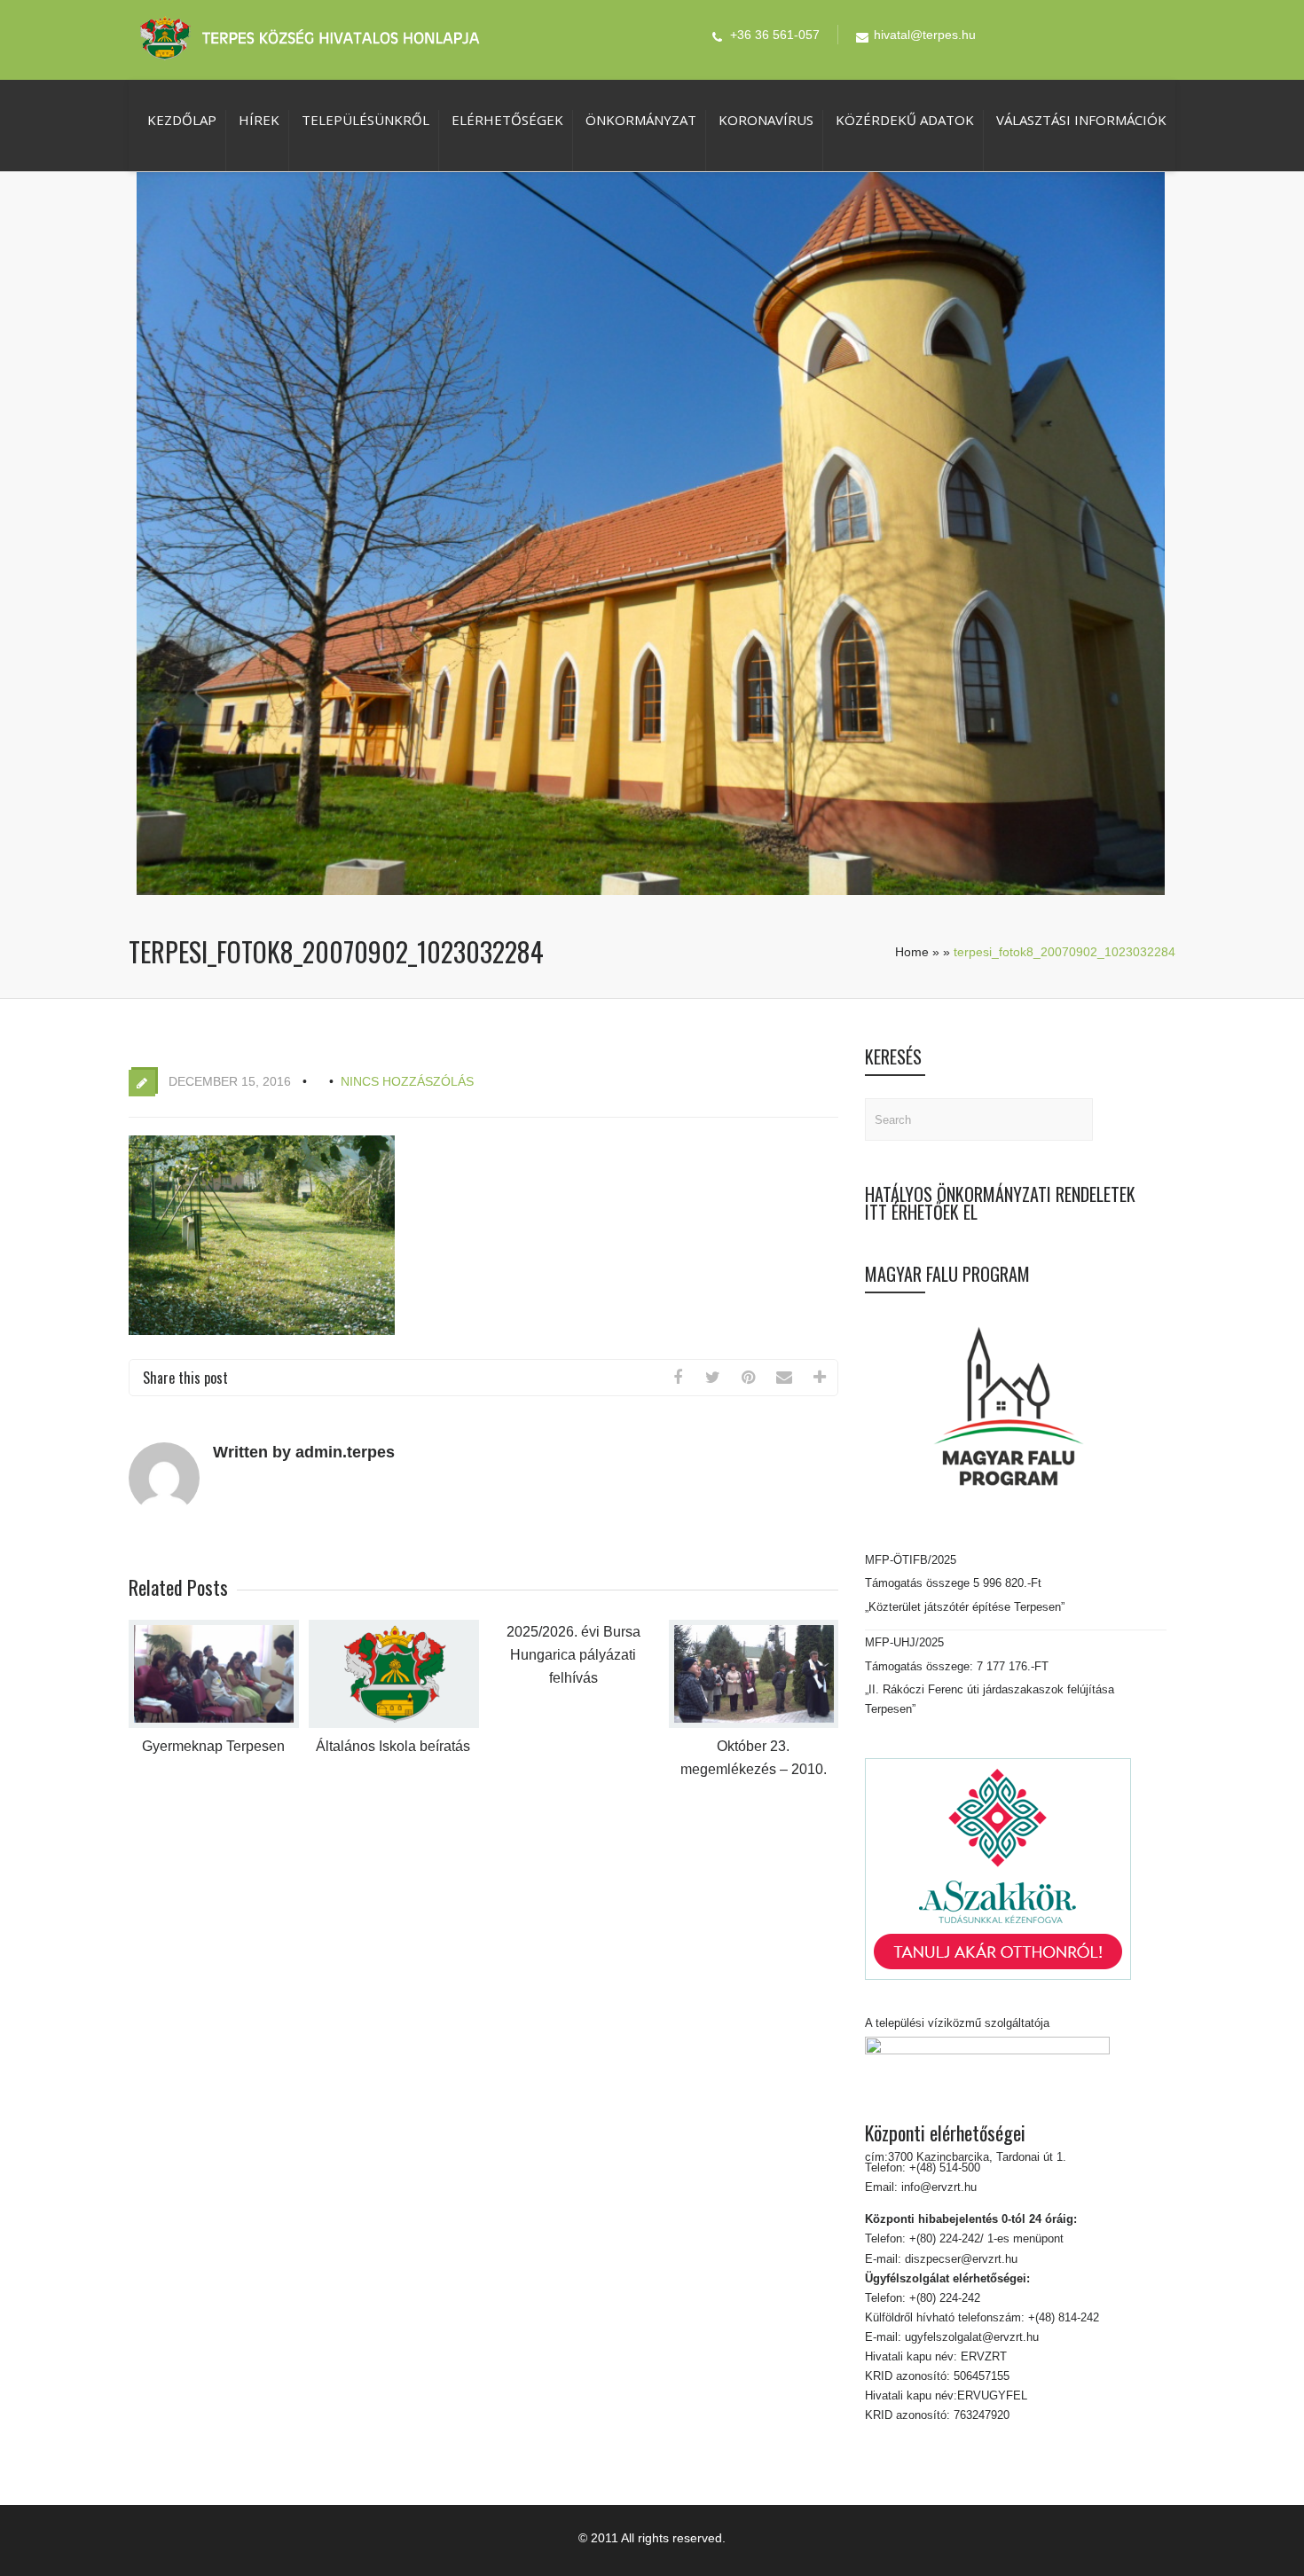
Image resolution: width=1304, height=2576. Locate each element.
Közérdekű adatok (905, 120)
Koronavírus (766, 120)
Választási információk (1081, 120)
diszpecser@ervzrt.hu (959, 2259)
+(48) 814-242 (1062, 2317)
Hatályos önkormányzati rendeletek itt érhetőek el (1000, 1203)
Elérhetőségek (507, 120)
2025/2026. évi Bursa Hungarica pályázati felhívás (573, 1655)
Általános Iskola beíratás (393, 1746)
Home (912, 952)
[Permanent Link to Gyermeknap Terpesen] (214, 1724)
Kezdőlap (182, 120)
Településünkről (365, 120)
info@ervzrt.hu (939, 2187)
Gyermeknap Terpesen (213, 1746)
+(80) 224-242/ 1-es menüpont (986, 2238)
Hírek (259, 120)
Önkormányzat (641, 120)
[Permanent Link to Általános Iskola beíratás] (394, 1724)
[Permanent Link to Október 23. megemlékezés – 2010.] (754, 1724)
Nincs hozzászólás (407, 1081)
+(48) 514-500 (943, 2168)
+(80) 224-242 (943, 2298)
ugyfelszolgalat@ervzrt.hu (970, 2337)
